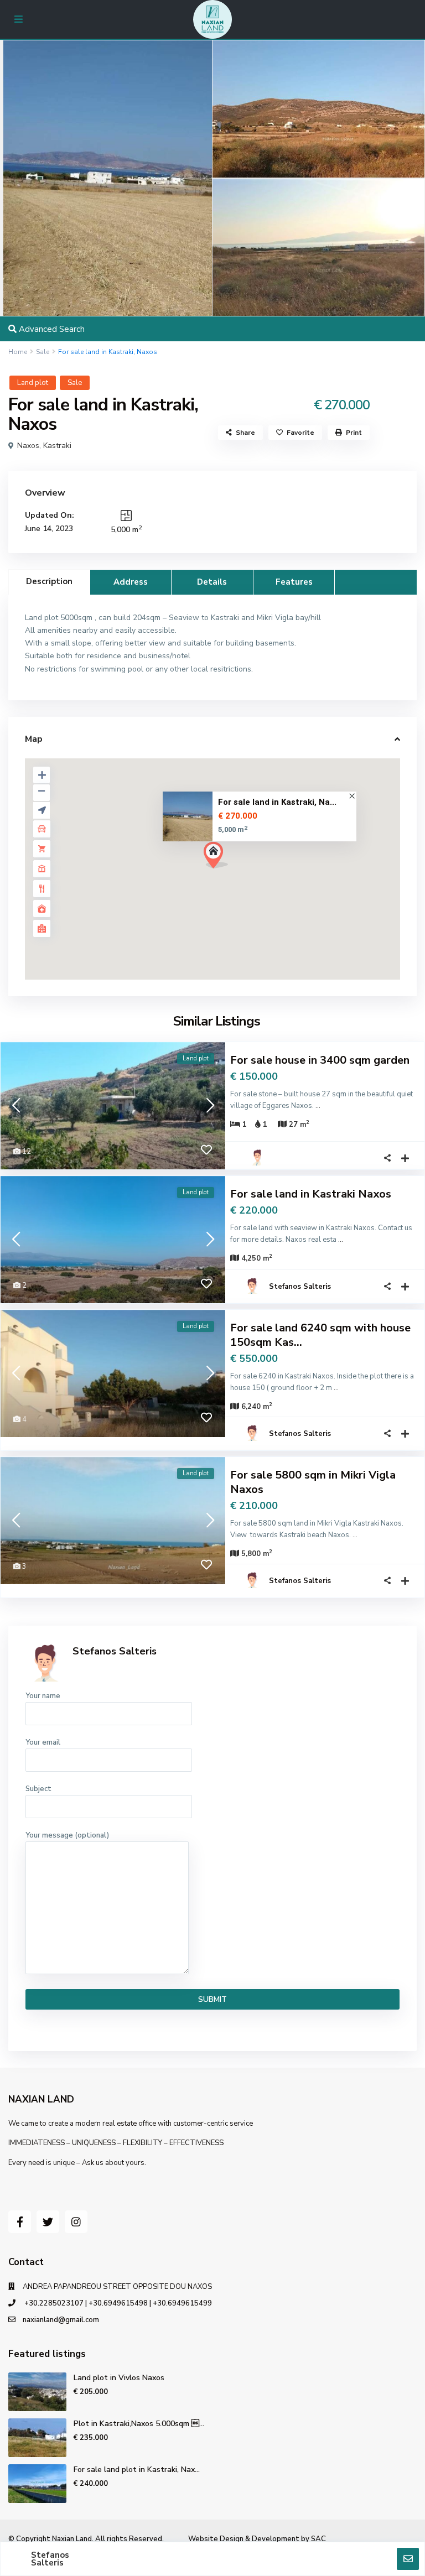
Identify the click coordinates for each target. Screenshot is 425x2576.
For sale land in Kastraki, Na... (277, 803)
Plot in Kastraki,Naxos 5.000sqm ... (139, 2424)
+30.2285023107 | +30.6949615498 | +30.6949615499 (117, 2303)
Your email (43, 1742)
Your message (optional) (67, 1835)
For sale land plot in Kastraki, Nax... (137, 2470)
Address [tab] (131, 582)
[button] (236, 875)
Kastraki (57, 446)
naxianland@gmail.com (61, 2320)
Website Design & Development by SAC (257, 2539)
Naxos (28, 446)
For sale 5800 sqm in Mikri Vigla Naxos (313, 1482)
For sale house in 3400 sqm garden (320, 1060)
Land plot (33, 383)
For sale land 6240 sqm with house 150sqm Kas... (320, 1335)
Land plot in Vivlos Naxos (119, 2378)
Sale (43, 352)
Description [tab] (49, 581)
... (318, 1106)
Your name (43, 1696)
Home (18, 352)
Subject (38, 1789)
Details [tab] (212, 582)
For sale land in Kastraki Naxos (311, 1194)
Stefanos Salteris (300, 1287)
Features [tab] (294, 582)
